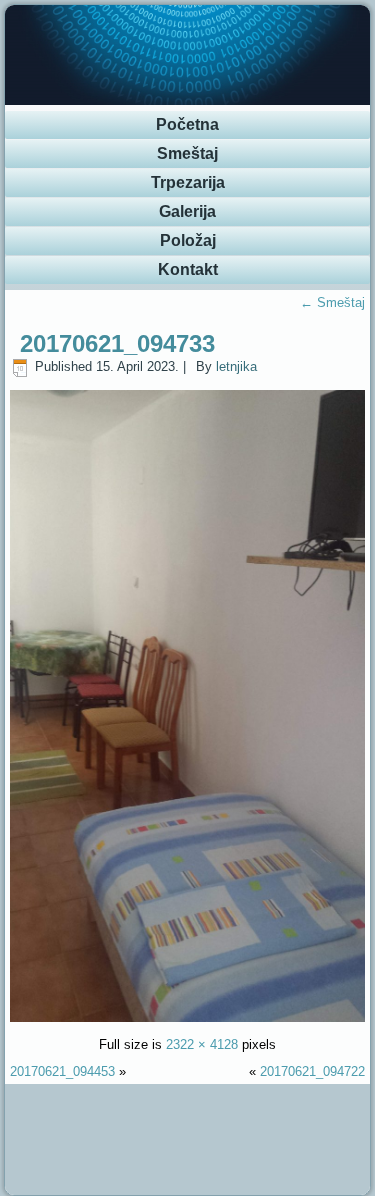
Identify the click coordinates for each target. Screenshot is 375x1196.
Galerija (187, 211)
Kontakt (188, 269)
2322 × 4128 (202, 1044)
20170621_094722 (312, 1071)
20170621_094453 (62, 1071)
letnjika (236, 366)
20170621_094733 (117, 343)
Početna (187, 124)
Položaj (188, 240)
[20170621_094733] (188, 1017)
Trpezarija (188, 182)
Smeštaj (187, 153)
